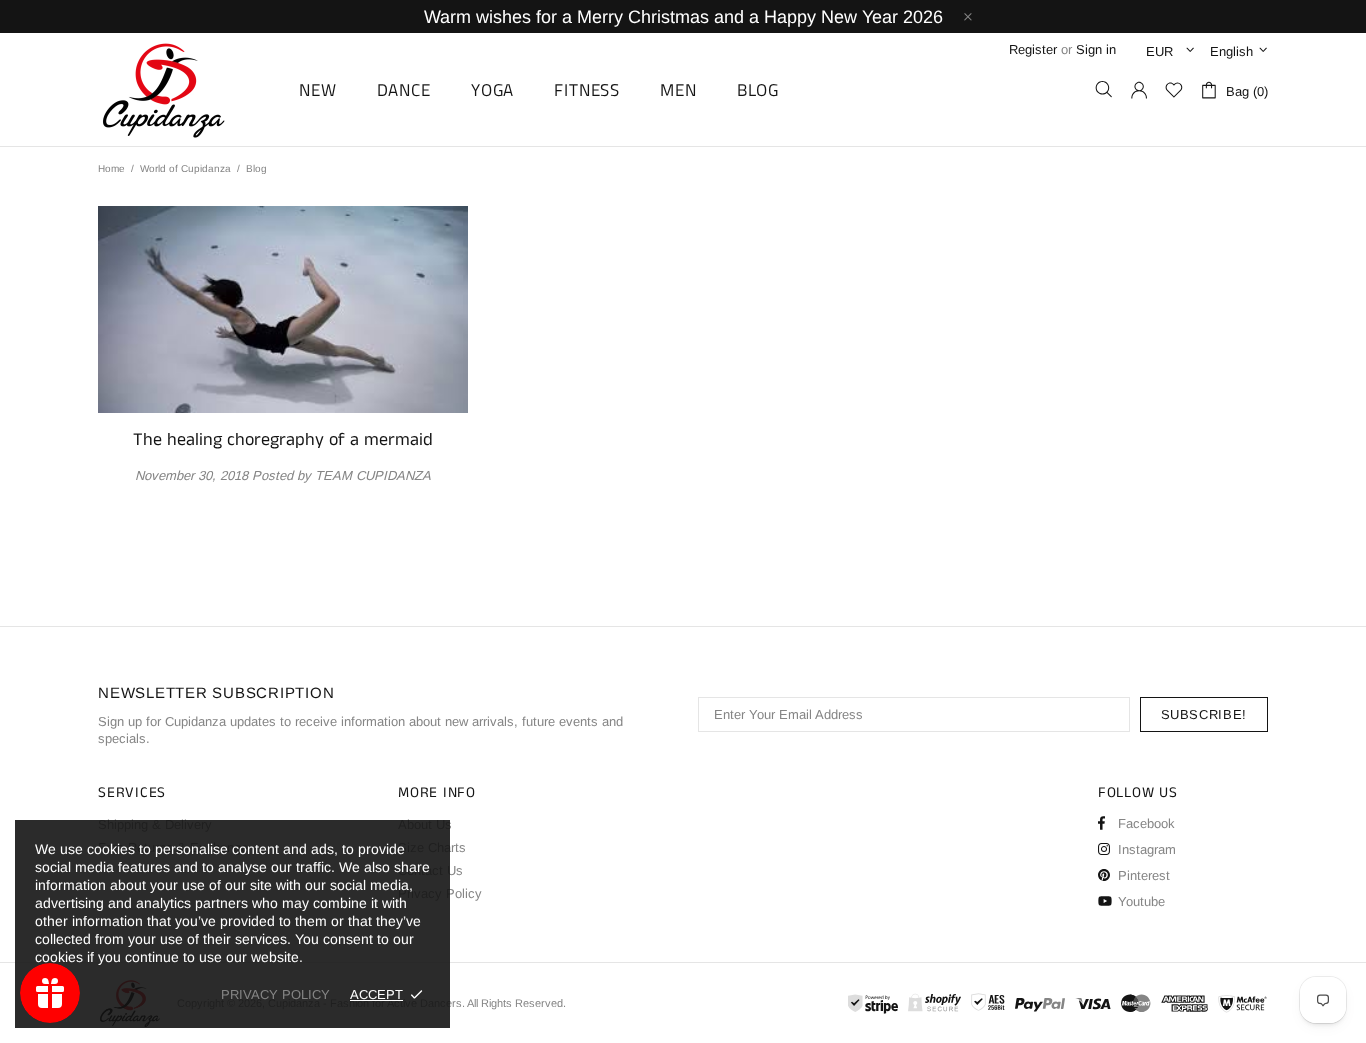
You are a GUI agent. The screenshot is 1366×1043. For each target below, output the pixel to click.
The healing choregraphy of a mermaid (283, 440)
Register (1033, 49)
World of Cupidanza (185, 168)
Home (111, 168)
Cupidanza (186, 89)
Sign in (1096, 49)
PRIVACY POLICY (275, 994)
